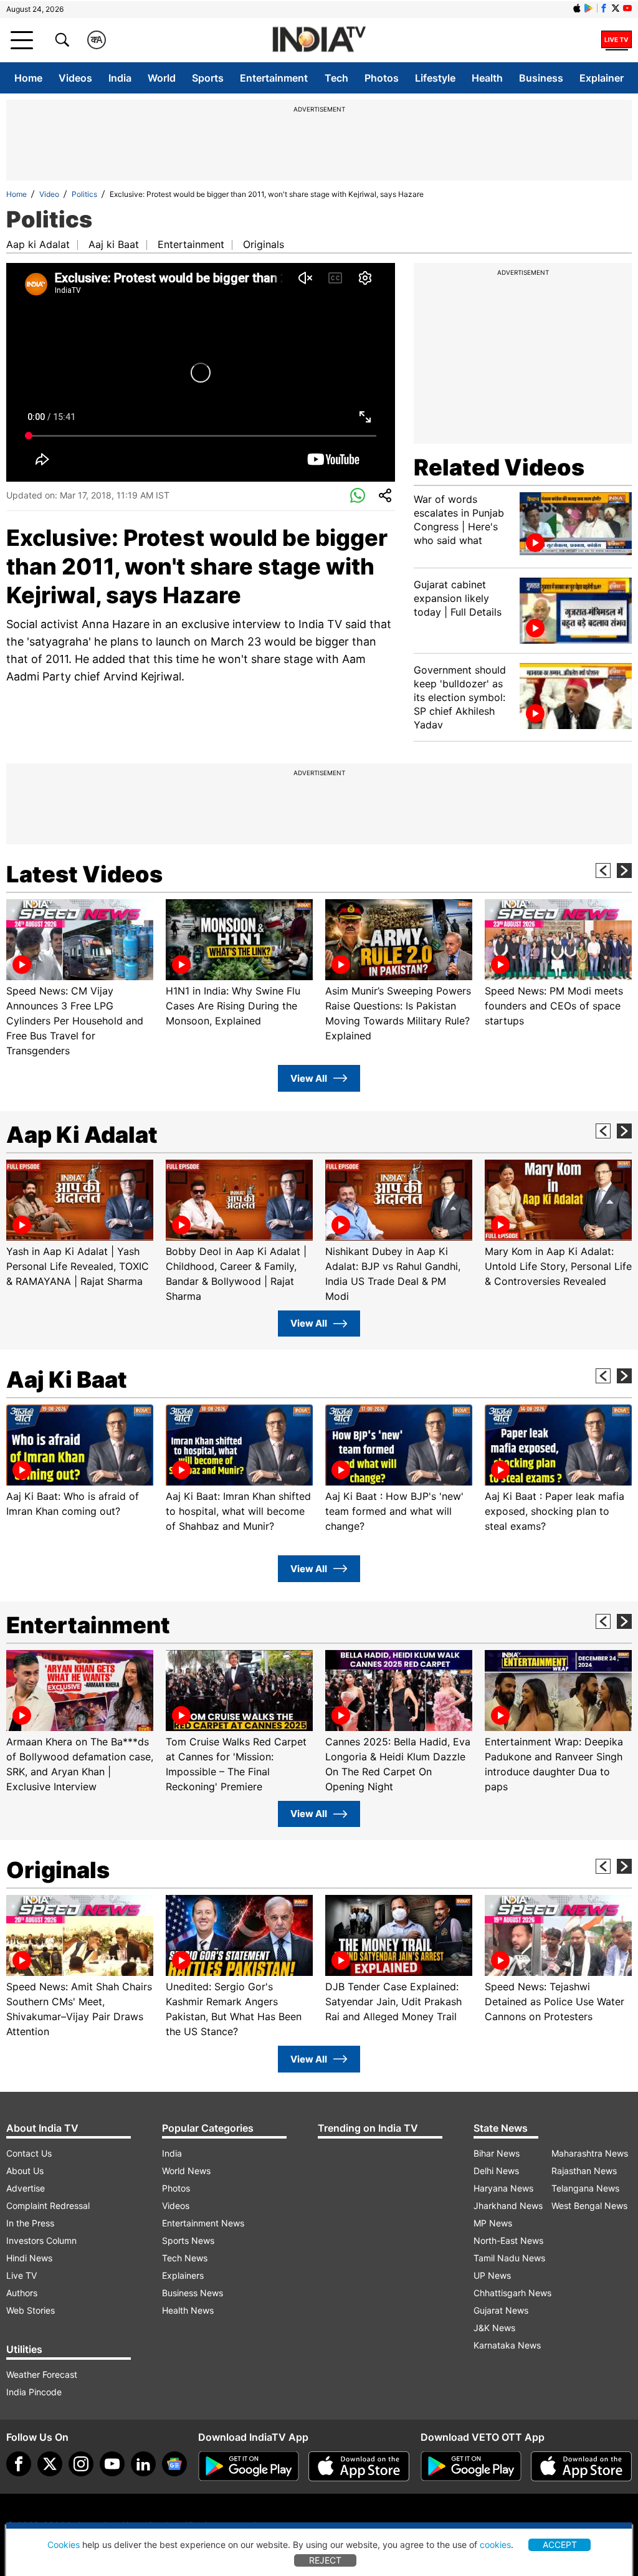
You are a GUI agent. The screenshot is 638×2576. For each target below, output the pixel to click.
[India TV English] (319, 40)
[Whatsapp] (358, 496)
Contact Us (29, 2153)
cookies (495, 2545)
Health (487, 78)
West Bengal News (589, 2206)
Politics (84, 194)
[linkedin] (143, 2464)
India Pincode (34, 2392)
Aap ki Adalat (38, 244)
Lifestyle (435, 78)
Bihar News (497, 2153)
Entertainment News (203, 2223)
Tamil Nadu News (509, 2258)
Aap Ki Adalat (82, 1135)
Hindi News (29, 2258)
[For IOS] (581, 2466)
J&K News (494, 2328)
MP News (493, 2223)
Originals (264, 244)
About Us (25, 2171)
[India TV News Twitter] (616, 8)
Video (49, 194)
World (162, 78)
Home (28, 78)
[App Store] (359, 2466)
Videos (75, 78)
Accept (560, 2545)
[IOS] (577, 8)
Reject (325, 2560)
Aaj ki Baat (114, 244)
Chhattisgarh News (512, 2293)
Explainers (183, 2275)
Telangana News (585, 2188)
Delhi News (496, 2171)
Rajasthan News (584, 2171)
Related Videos (499, 467)
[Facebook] (19, 2464)
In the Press (30, 2223)
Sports (208, 78)
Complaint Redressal (48, 2206)
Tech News (185, 2258)
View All (309, 1078)
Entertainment (274, 78)
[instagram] (81, 2464)
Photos (382, 78)
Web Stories (31, 2310)
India (120, 78)
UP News (492, 2275)
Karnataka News (507, 2345)
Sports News (188, 2240)
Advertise (26, 2188)
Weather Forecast (42, 2374)
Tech (336, 78)
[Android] (589, 8)
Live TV (21, 2275)
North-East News (508, 2240)
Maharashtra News (590, 2153)
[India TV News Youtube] (627, 8)
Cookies (64, 2545)
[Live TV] (617, 40)
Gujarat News (501, 2310)
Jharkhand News (508, 2206)
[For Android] (471, 2466)
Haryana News (503, 2188)
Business (541, 78)
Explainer (602, 78)
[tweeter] (50, 2464)
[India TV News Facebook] (604, 8)
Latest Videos (84, 874)
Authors (22, 2293)
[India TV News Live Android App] (249, 2466)
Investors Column (41, 2240)
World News (186, 2171)
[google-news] (174, 2464)
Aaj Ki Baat (67, 1380)
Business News (193, 2293)
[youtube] (112, 2464)
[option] (80, 979)
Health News (188, 2310)
